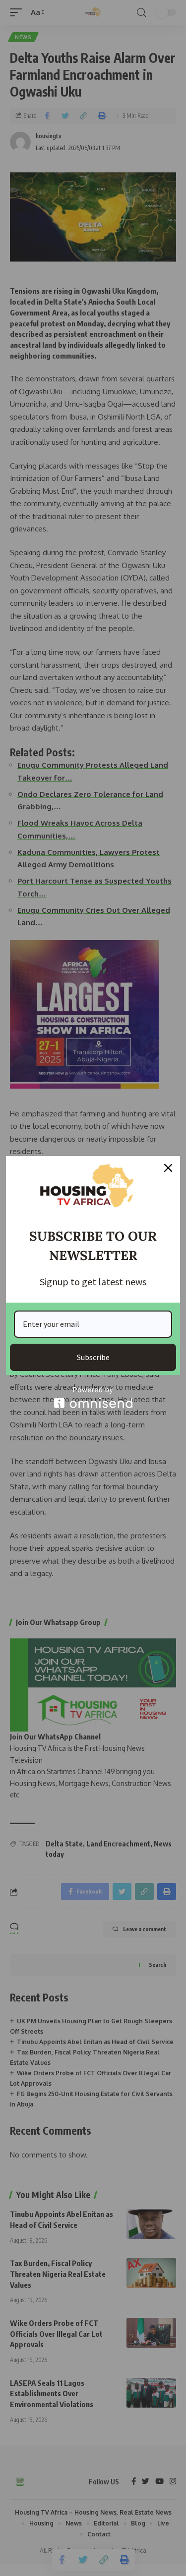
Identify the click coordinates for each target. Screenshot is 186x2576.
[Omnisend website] (93, 1397)
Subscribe (93, 1357)
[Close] (168, 1168)
